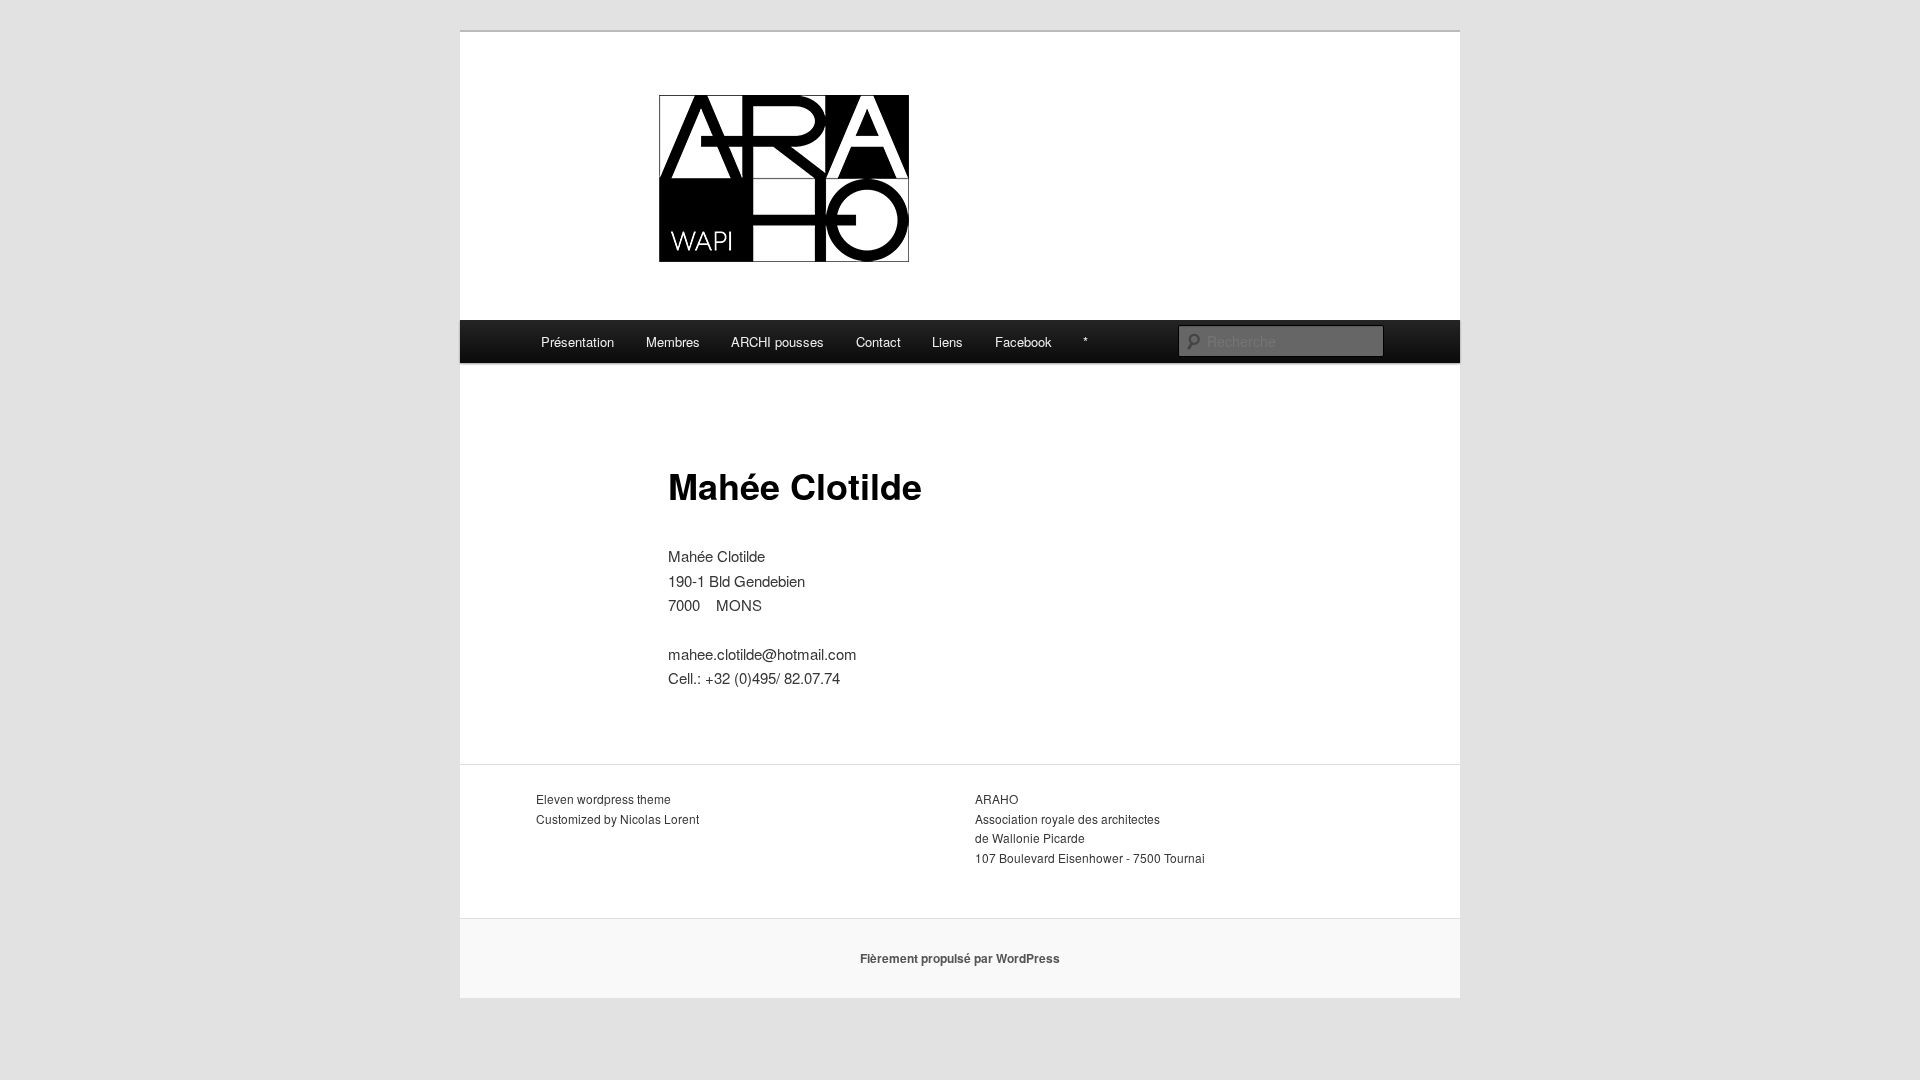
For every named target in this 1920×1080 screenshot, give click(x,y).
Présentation (577, 341)
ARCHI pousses (777, 341)
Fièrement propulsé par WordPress (960, 958)
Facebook (1023, 341)
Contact (878, 341)
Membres (673, 341)
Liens (947, 341)
